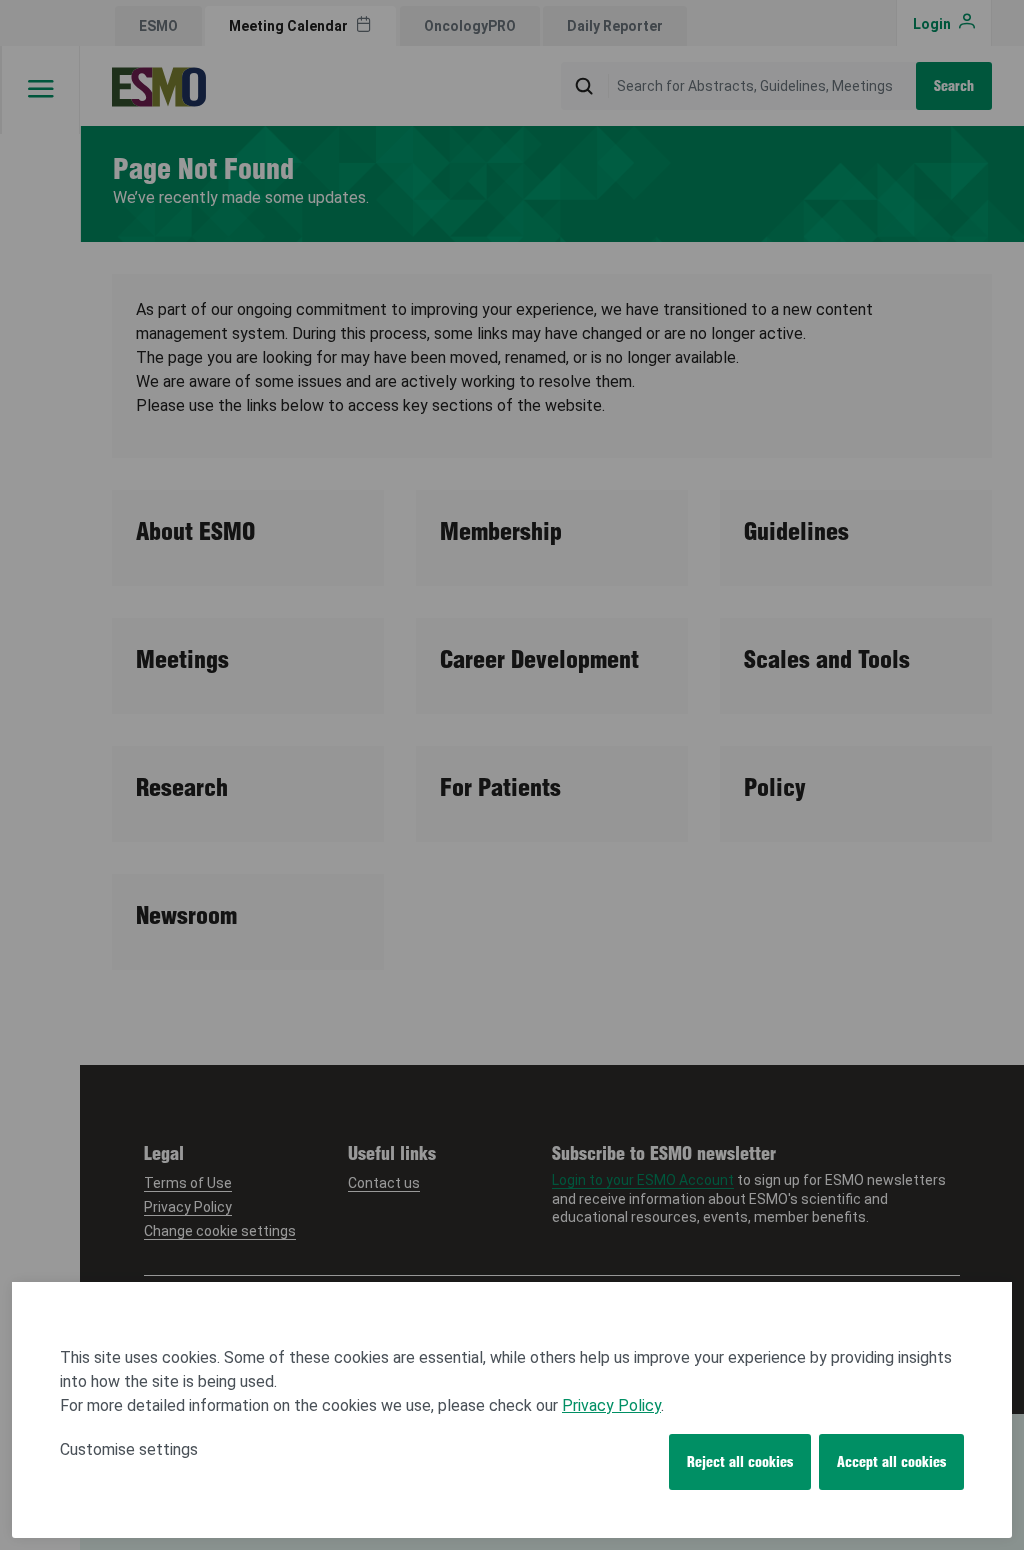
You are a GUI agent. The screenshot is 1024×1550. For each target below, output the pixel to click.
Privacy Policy (611, 1405)
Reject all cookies (740, 1462)
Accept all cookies (891, 1462)
